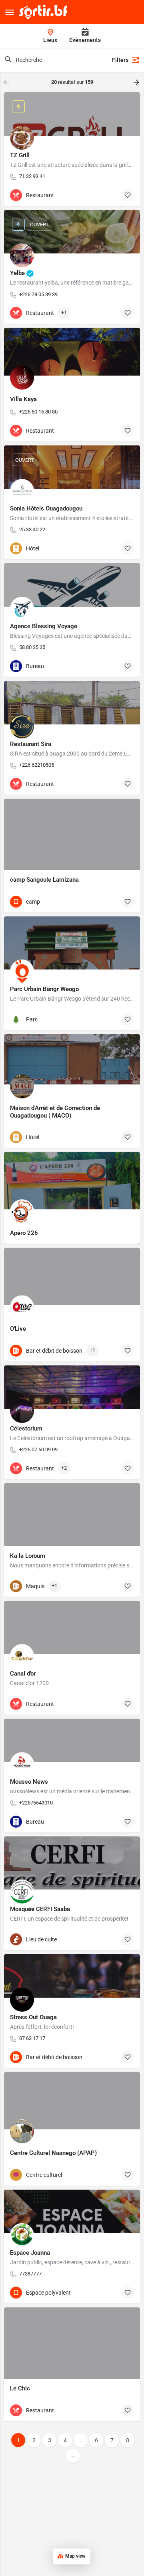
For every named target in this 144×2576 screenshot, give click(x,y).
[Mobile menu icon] (10, 12)
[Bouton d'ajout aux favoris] (128, 195)
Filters (120, 60)
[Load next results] (137, 82)
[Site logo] (44, 12)
